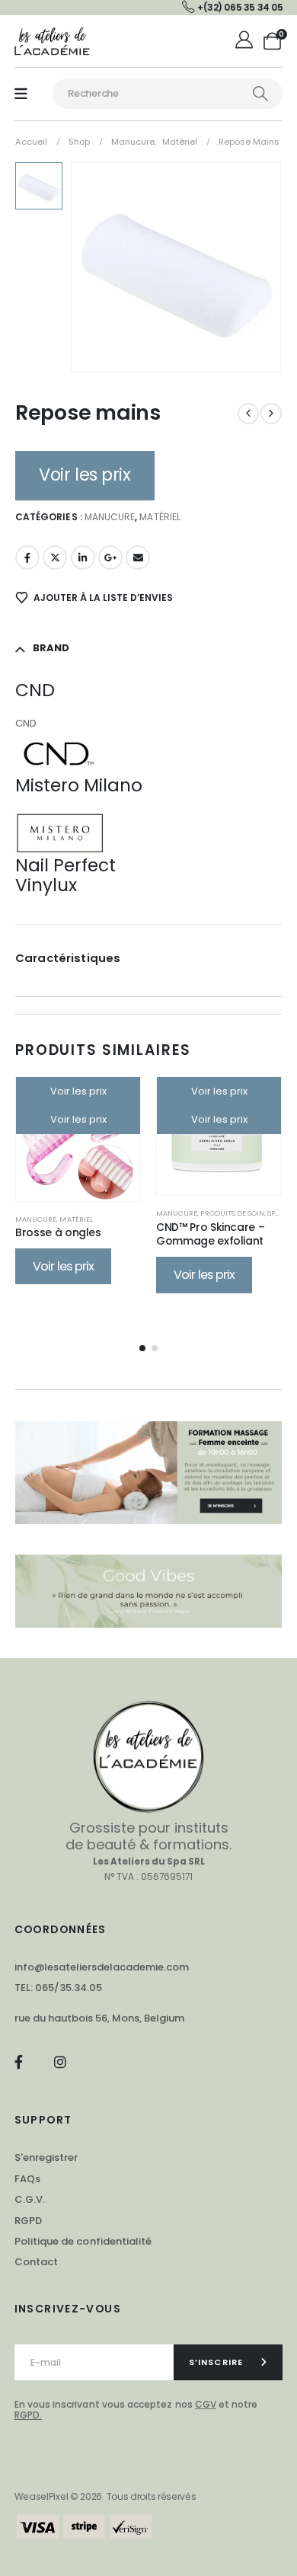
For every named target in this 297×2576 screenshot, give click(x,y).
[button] (142, 1348)
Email (138, 558)
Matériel (160, 517)
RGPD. (28, 2415)
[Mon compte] (246, 41)
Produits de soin (232, 1213)
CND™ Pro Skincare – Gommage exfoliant (210, 1234)
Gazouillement (55, 558)
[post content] (78, 1139)
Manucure (110, 517)
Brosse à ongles (58, 1232)
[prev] (248, 414)
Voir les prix (85, 475)
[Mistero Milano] (60, 832)
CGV (206, 2404)
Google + (110, 558)
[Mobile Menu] (21, 94)
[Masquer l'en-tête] (53, 41)
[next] (271, 414)
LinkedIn (83, 558)
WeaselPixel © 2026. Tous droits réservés (105, 2496)
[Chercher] (260, 94)
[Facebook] (19, 2061)
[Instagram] (60, 2061)
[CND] (60, 752)
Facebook (27, 558)
